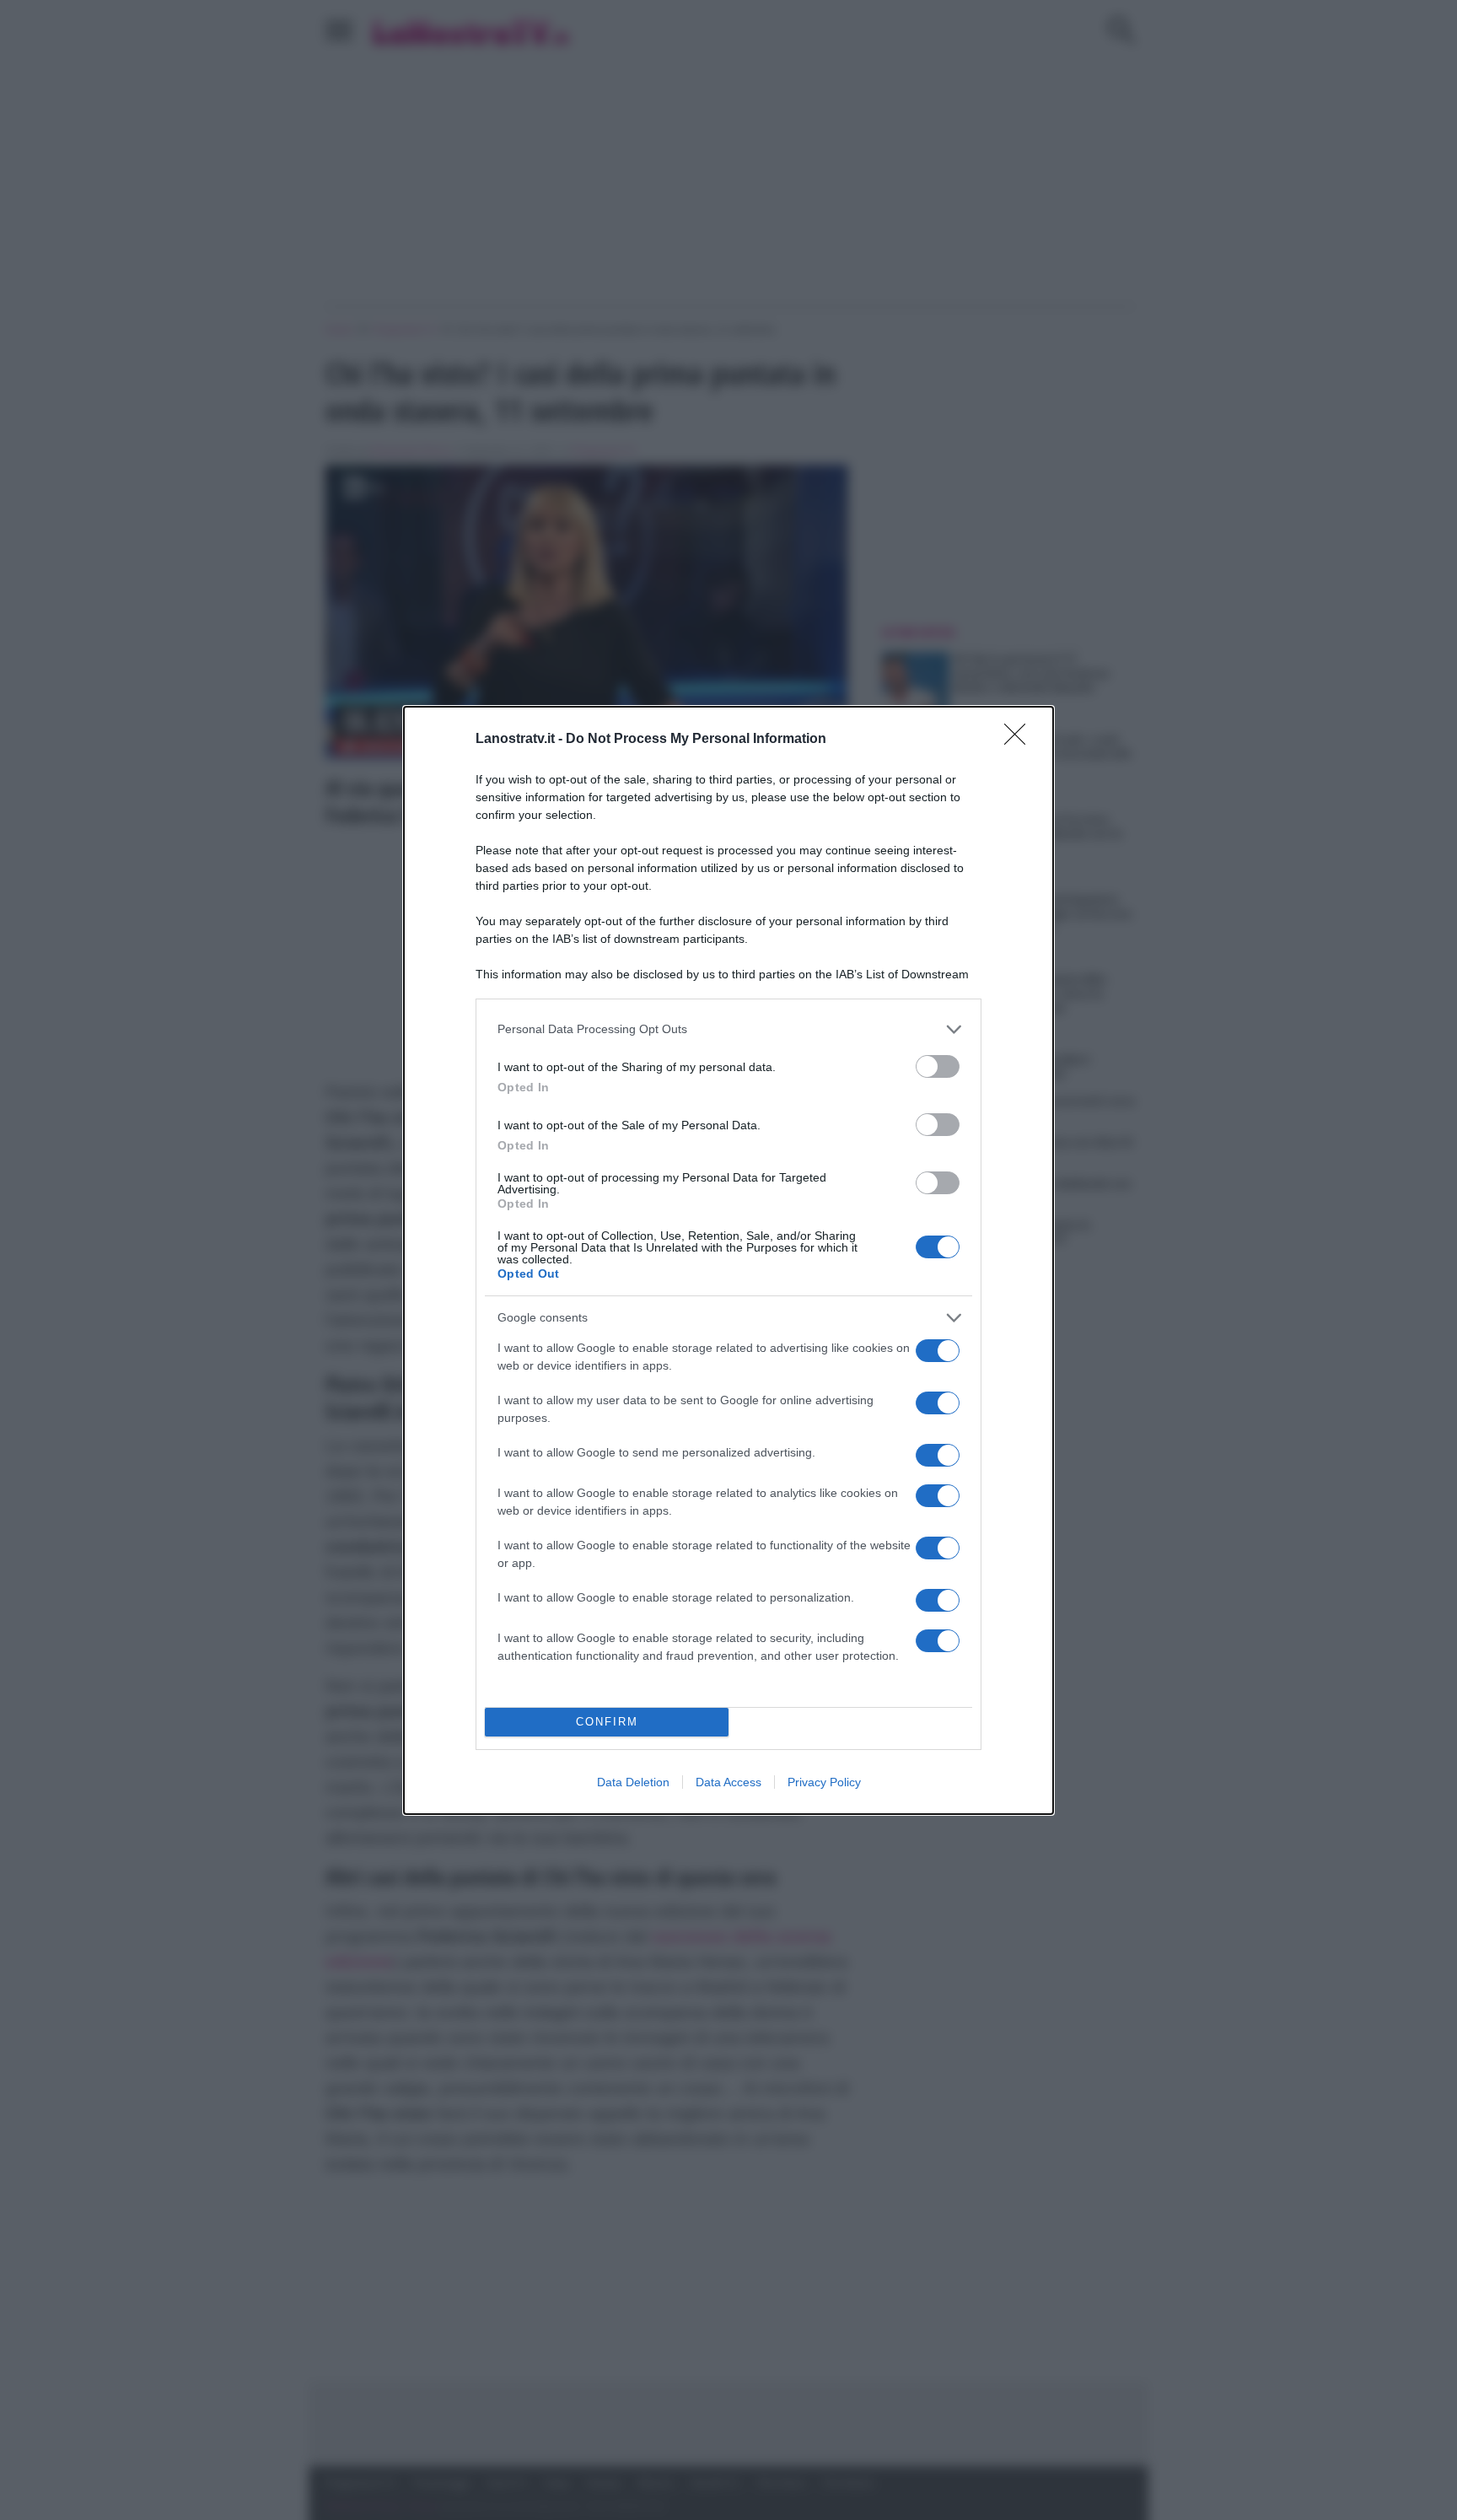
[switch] (938, 1066)
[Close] (1020, 740)
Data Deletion (633, 1782)
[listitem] (728, 1029)
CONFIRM (607, 1722)
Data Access (728, 1782)
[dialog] (728, 1260)
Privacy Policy (824, 1782)
